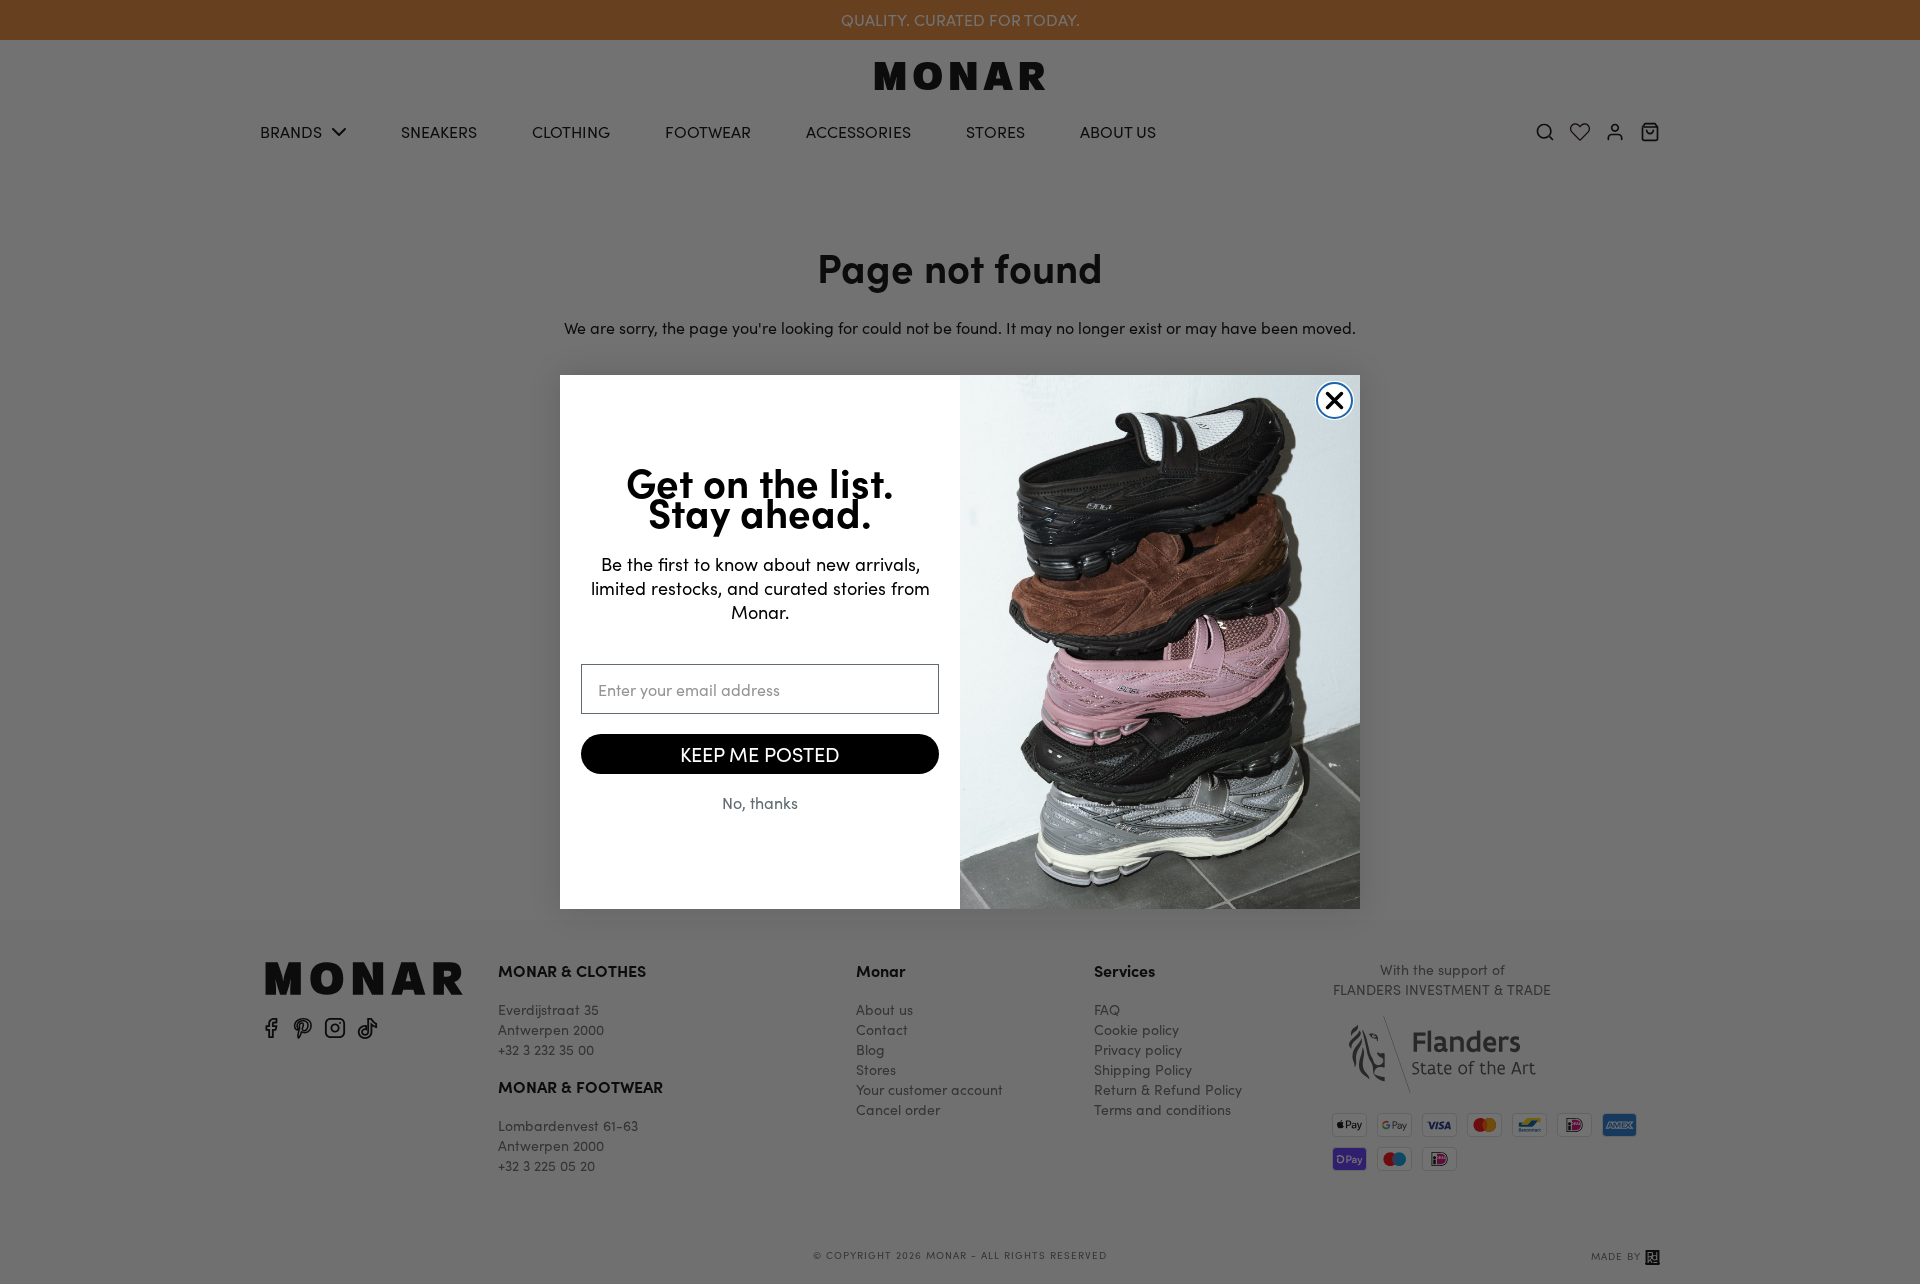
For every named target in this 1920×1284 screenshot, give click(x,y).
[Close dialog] (1334, 400)
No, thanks (760, 802)
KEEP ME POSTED (760, 753)
